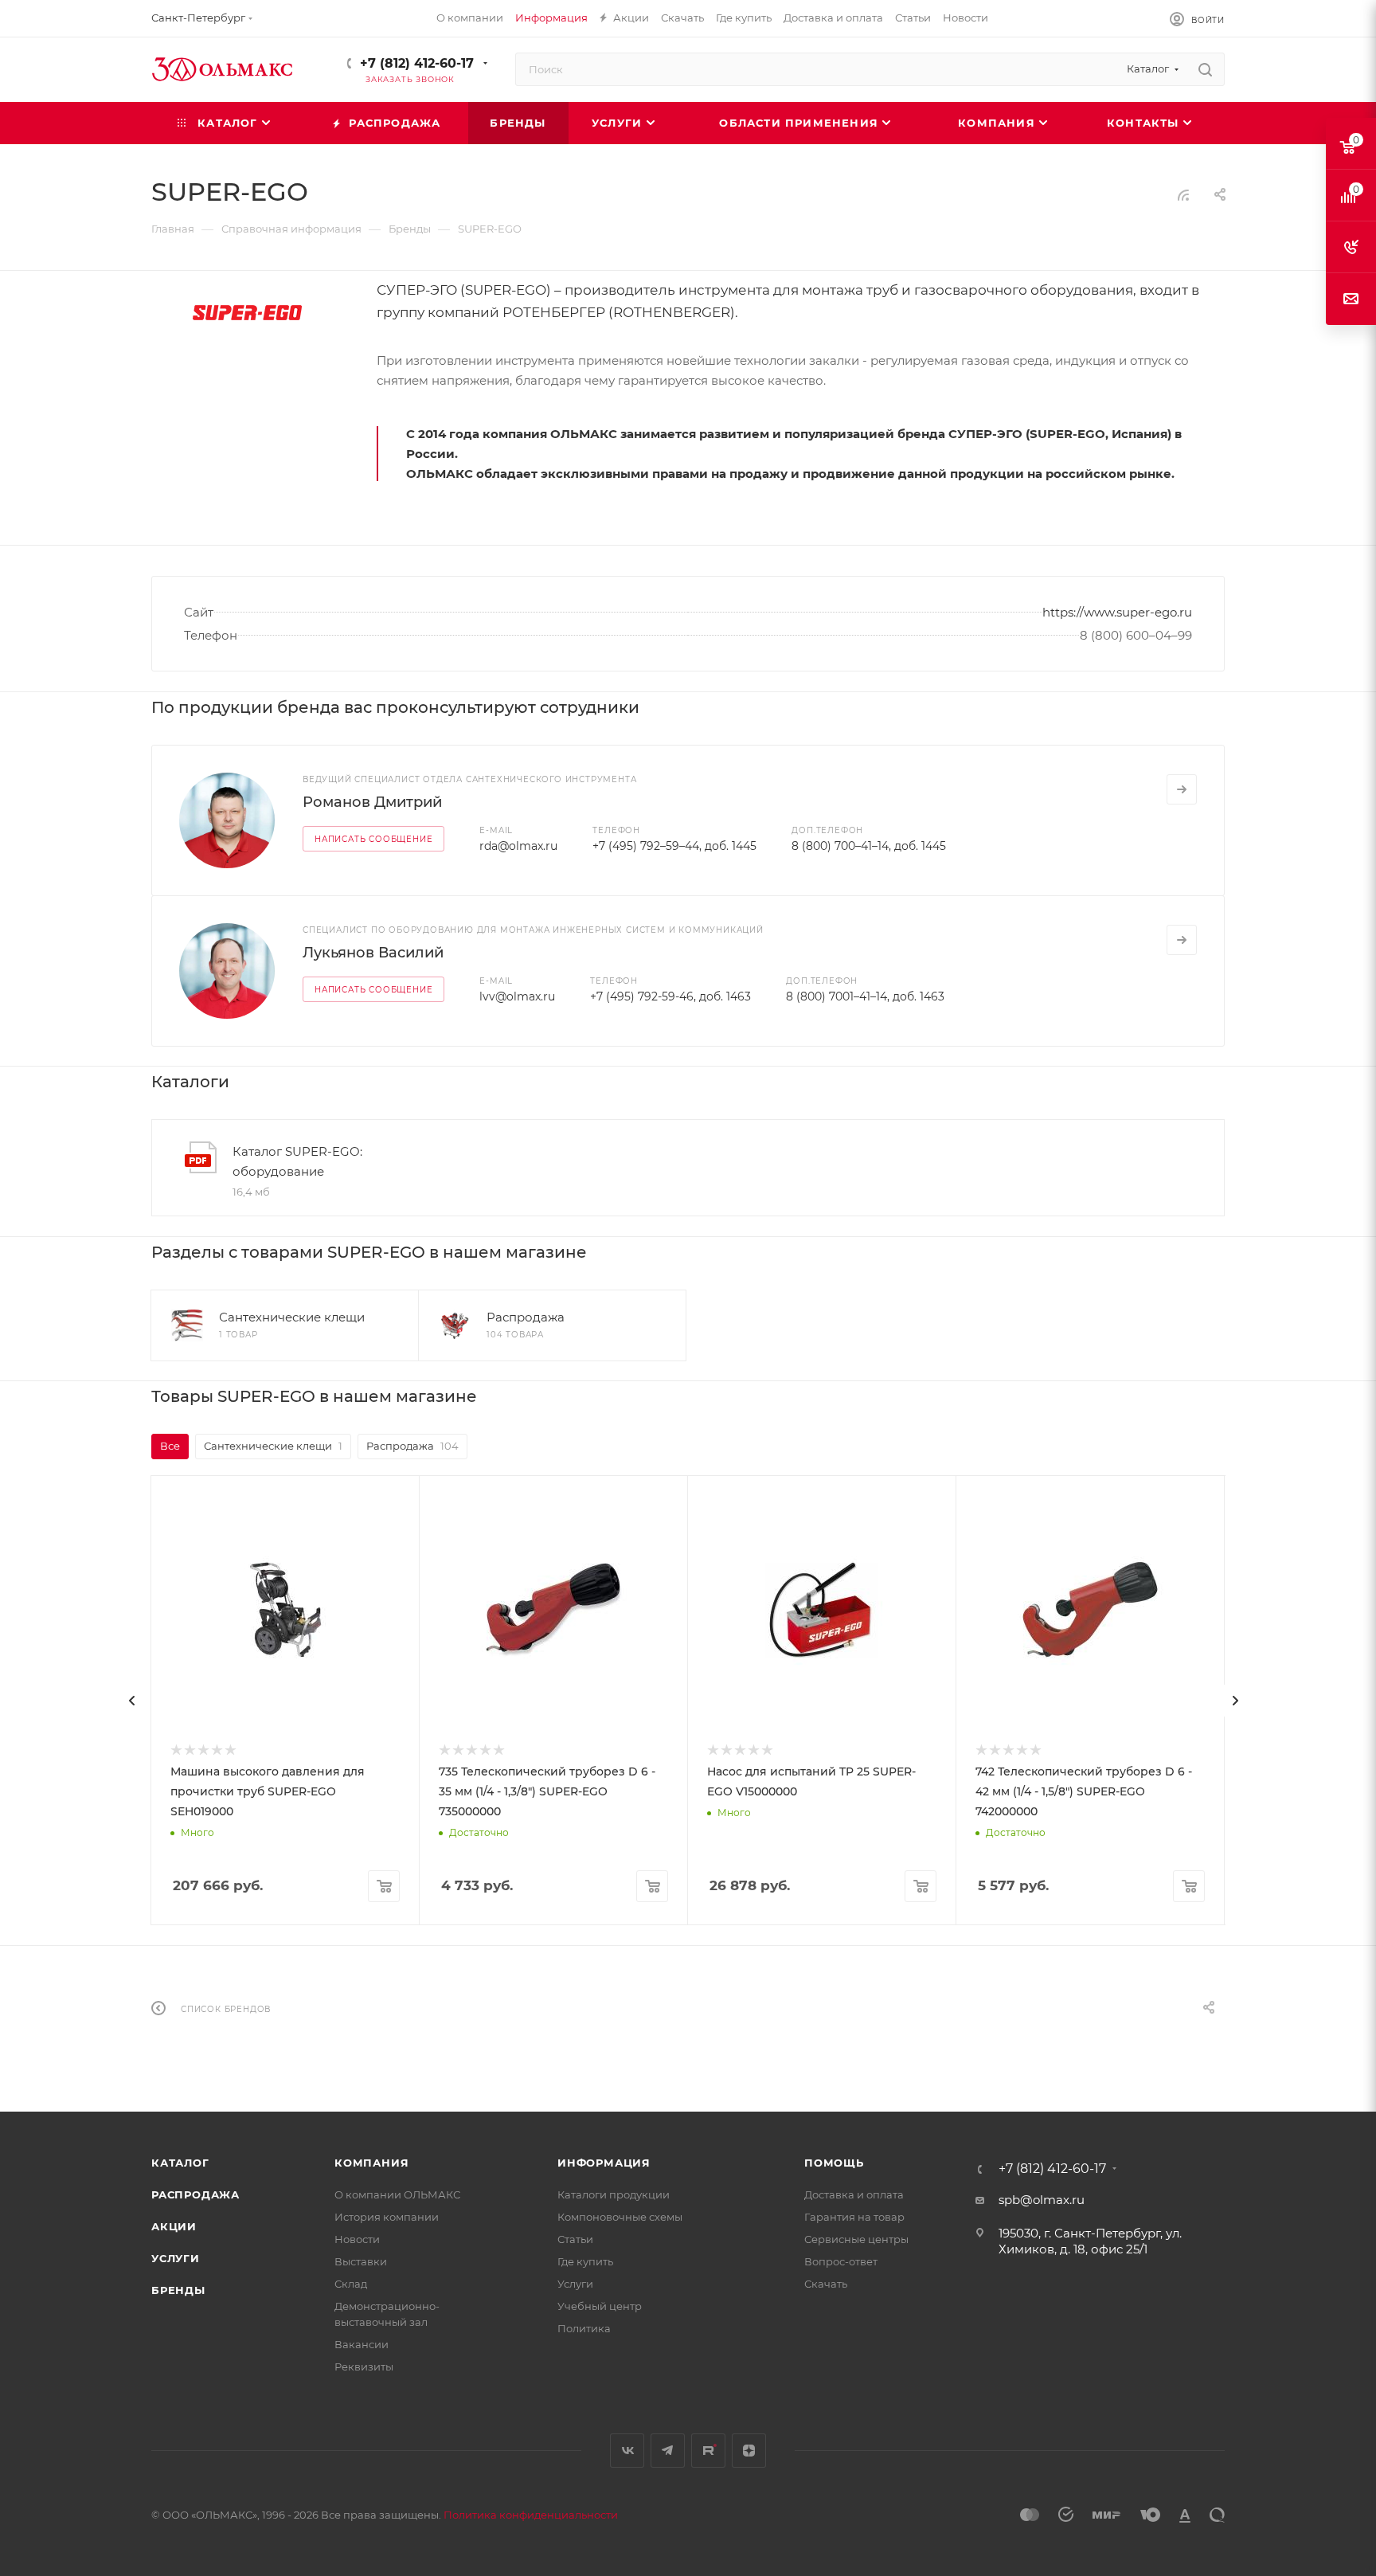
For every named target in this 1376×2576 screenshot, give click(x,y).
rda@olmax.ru (518, 846)
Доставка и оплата (854, 2194)
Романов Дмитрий (372, 802)
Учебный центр (600, 2306)
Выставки (361, 2261)
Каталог (180, 2163)
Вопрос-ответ (841, 2261)
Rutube (708, 2451)
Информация (604, 2163)
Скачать (826, 2284)
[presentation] (132, 1701)
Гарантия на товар (854, 2217)
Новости (357, 2239)
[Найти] (1205, 69)
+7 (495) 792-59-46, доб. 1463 (670, 996)
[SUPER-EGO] (247, 312)
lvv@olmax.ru (517, 996)
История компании (387, 2217)
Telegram (668, 2451)
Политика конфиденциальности (531, 2515)
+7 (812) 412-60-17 (417, 63)
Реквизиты (364, 2367)
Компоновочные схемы (620, 2217)
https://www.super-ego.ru (1117, 612)
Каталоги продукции (614, 2194)
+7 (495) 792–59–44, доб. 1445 (674, 846)
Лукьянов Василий (373, 953)
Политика (584, 2328)
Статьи (575, 2239)
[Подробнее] (1182, 789)
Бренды (178, 2290)
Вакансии (362, 2344)
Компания (371, 2163)
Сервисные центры (856, 2239)
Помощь (834, 2163)
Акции (174, 2226)
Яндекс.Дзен (749, 2451)
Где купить (585, 2261)
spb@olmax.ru (1042, 2200)
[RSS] (1183, 195)
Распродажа (195, 2194)
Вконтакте (627, 2451)
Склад (351, 2284)
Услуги (176, 2258)
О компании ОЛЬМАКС (397, 2194)
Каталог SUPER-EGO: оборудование (297, 1161)
